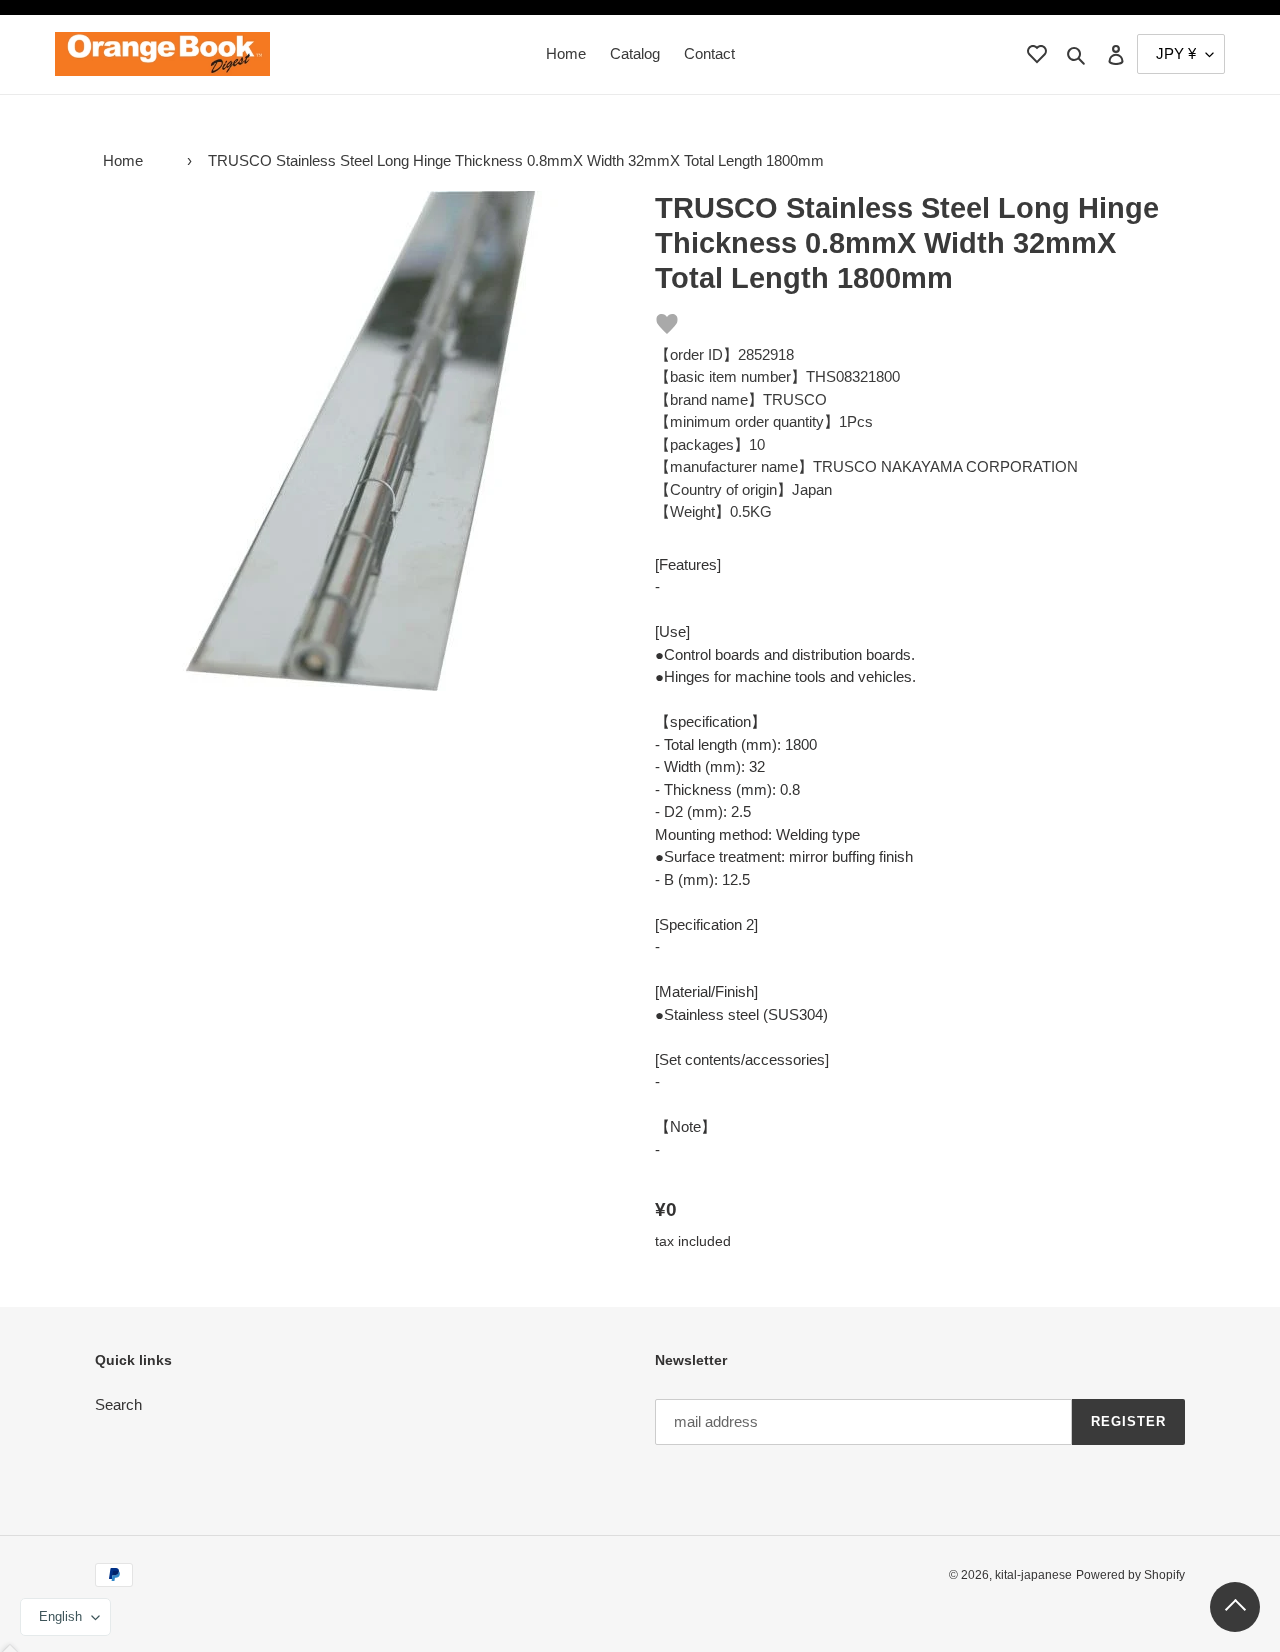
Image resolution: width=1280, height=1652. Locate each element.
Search (118, 1404)
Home (123, 160)
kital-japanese (1033, 1575)
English (60, 1616)
